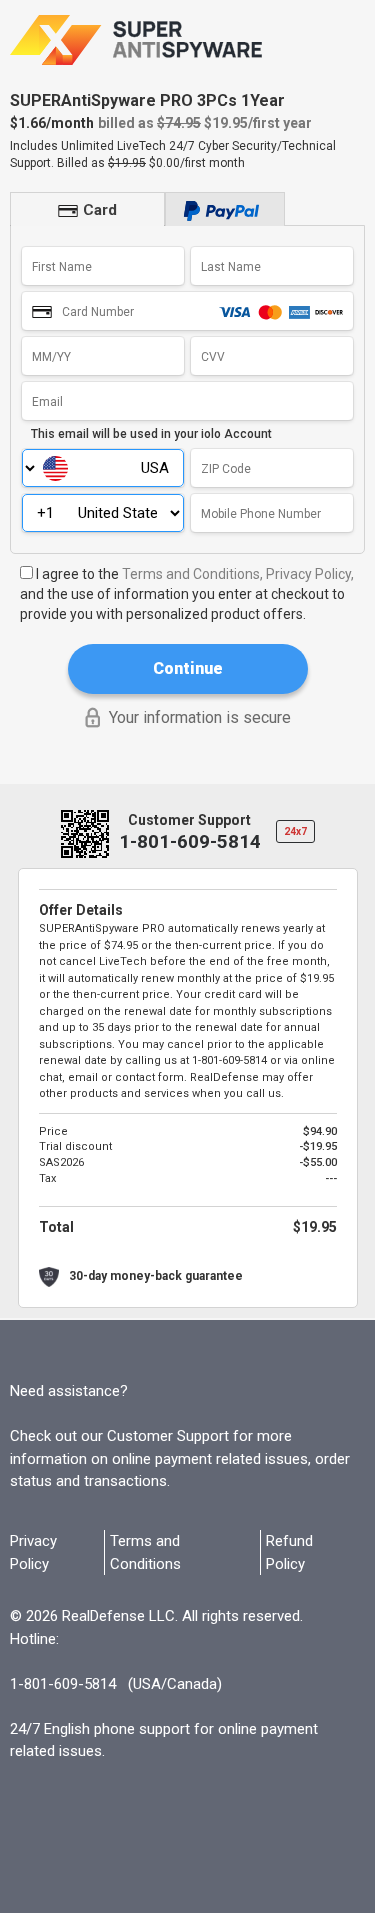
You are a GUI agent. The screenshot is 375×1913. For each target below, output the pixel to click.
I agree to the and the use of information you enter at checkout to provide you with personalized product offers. (187, 594)
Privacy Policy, (310, 574)
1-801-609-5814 (190, 841)
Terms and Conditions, (192, 574)
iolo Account (236, 434)
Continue (188, 668)
